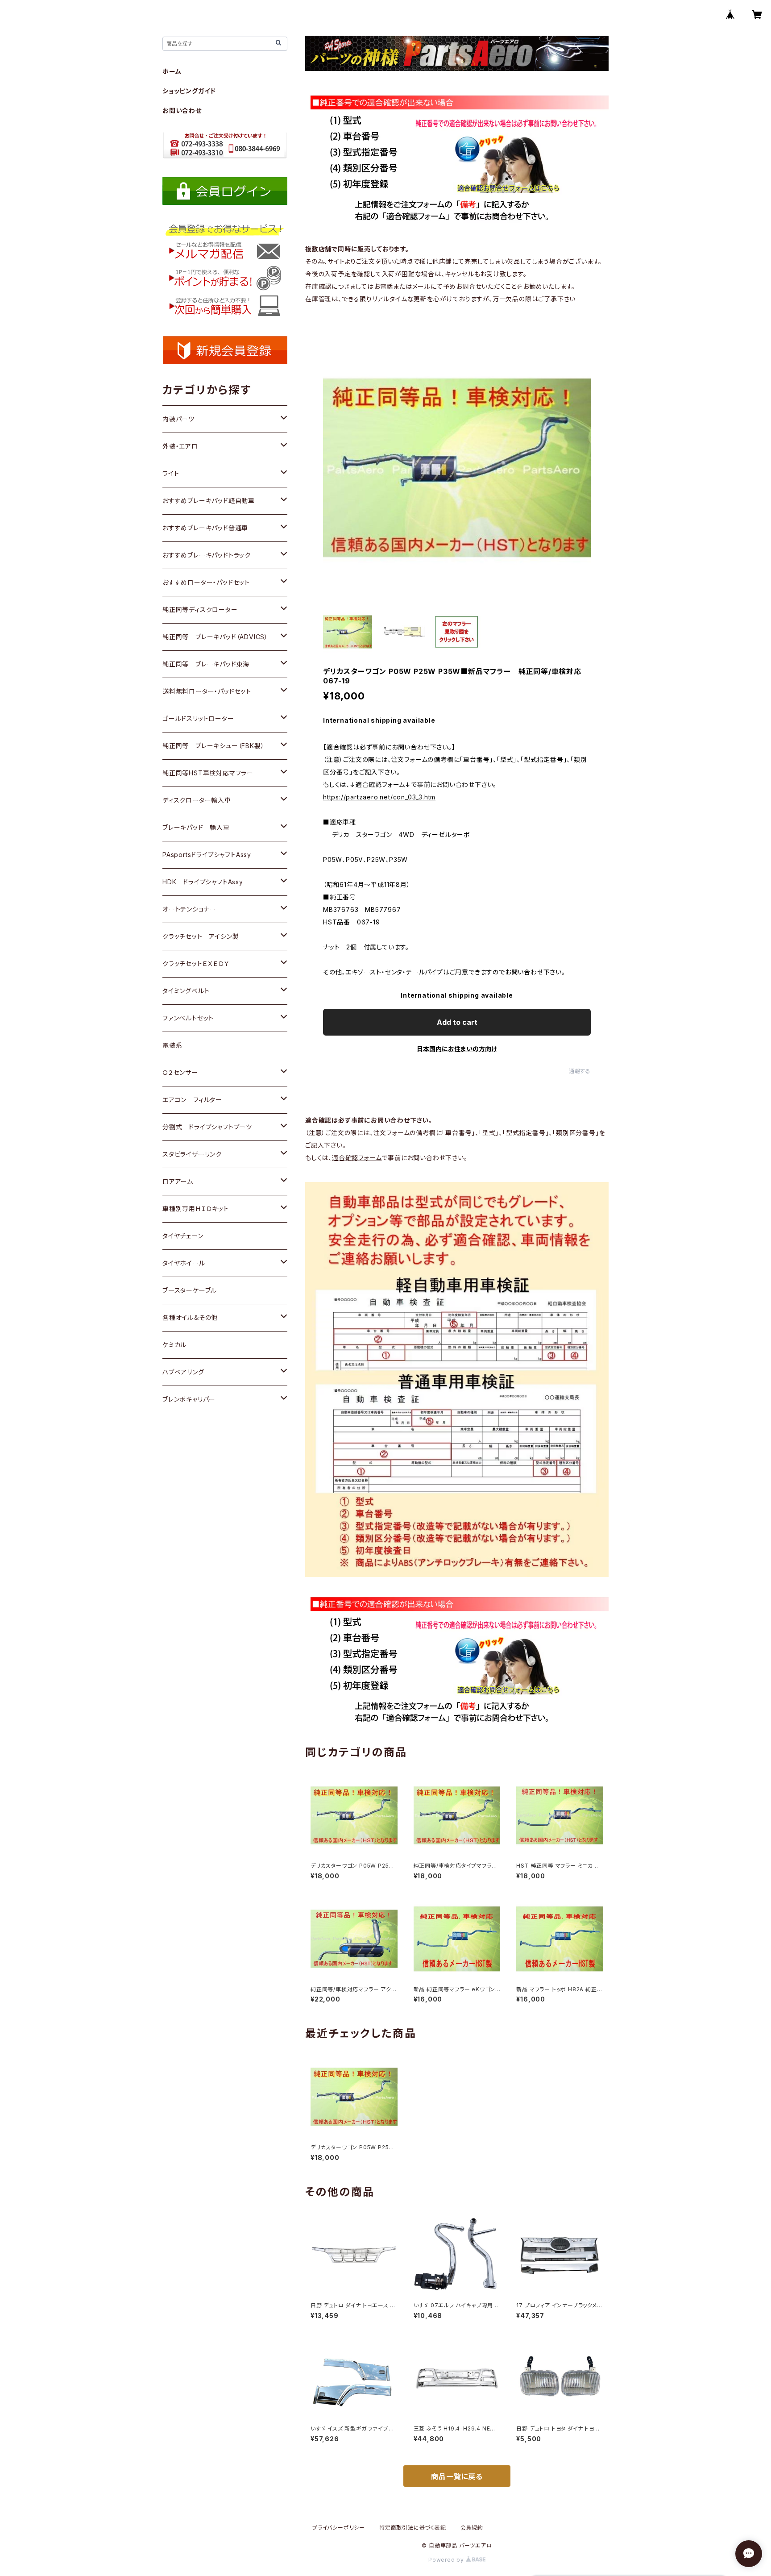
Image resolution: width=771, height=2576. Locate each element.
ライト (171, 473)
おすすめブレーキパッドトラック (207, 555)
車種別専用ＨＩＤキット (196, 1209)
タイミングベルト (186, 991)
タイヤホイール (184, 1263)
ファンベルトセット (188, 1018)
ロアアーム (178, 1181)
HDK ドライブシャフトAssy (203, 882)
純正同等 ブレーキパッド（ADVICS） (215, 637)
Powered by (447, 2560)
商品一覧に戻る (457, 2476)
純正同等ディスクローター (200, 610)
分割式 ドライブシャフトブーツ (207, 1127)
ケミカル (174, 1345)
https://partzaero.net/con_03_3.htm (379, 797)
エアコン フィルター (192, 1100)
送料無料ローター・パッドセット (207, 691)
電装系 (172, 1045)
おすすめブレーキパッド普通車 (205, 528)
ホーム (172, 71)
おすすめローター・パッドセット (206, 582)
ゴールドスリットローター (198, 718)
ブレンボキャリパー (189, 1399)
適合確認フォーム (357, 1158)
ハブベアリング (183, 1372)
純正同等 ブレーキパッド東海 (206, 664)
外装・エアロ (180, 446)
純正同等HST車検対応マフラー (208, 773)
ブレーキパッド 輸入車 (196, 827)
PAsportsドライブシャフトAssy (207, 855)
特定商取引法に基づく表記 (413, 2528)
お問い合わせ (182, 110)
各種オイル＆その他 (190, 1317)
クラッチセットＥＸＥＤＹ (196, 963)
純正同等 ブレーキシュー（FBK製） (213, 746)
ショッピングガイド (189, 91)
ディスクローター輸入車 (197, 800)
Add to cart (457, 1022)
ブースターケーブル (190, 1290)
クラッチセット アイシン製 (201, 936)
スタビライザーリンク (192, 1154)
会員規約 (472, 2528)
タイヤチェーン (183, 1236)
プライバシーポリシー (339, 2528)
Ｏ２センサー (180, 1072)
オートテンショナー (189, 909)
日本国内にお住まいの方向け (457, 1049)
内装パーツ (178, 419)
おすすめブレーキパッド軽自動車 (209, 501)
